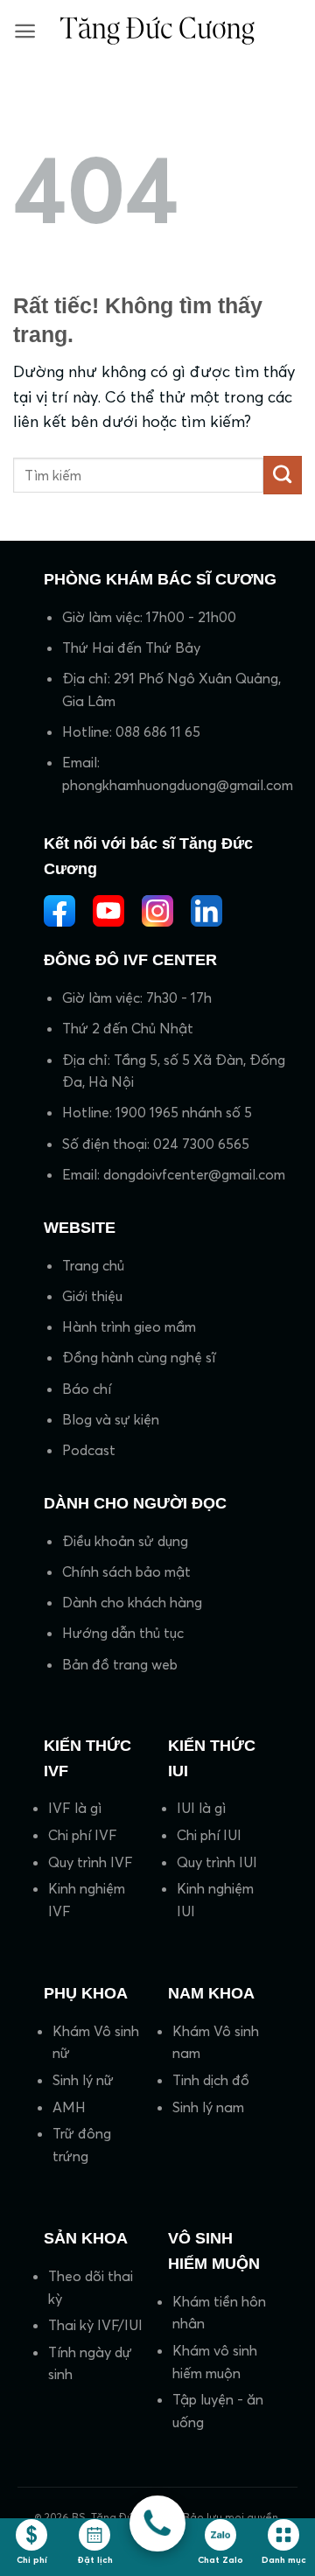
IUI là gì (201, 1808)
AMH (69, 2107)
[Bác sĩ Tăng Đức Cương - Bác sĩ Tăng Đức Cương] (157, 30)
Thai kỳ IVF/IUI (95, 2325)
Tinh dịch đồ (211, 2080)
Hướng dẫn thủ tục (123, 1633)
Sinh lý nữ (83, 2080)
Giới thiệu (92, 1296)
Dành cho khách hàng (132, 1602)
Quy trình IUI (217, 1862)
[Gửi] (283, 475)
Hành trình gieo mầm (129, 1326)
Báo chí (87, 1389)
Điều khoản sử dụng (125, 1541)
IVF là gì (75, 1808)
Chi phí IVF (83, 1835)
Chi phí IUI (209, 1835)
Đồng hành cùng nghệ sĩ (139, 1357)
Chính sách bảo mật (126, 1571)
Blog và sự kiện (111, 1419)
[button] (25, 31)
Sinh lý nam (208, 2107)
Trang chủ (93, 1265)
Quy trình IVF (91, 1862)
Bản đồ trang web (120, 1664)
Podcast (89, 1450)
